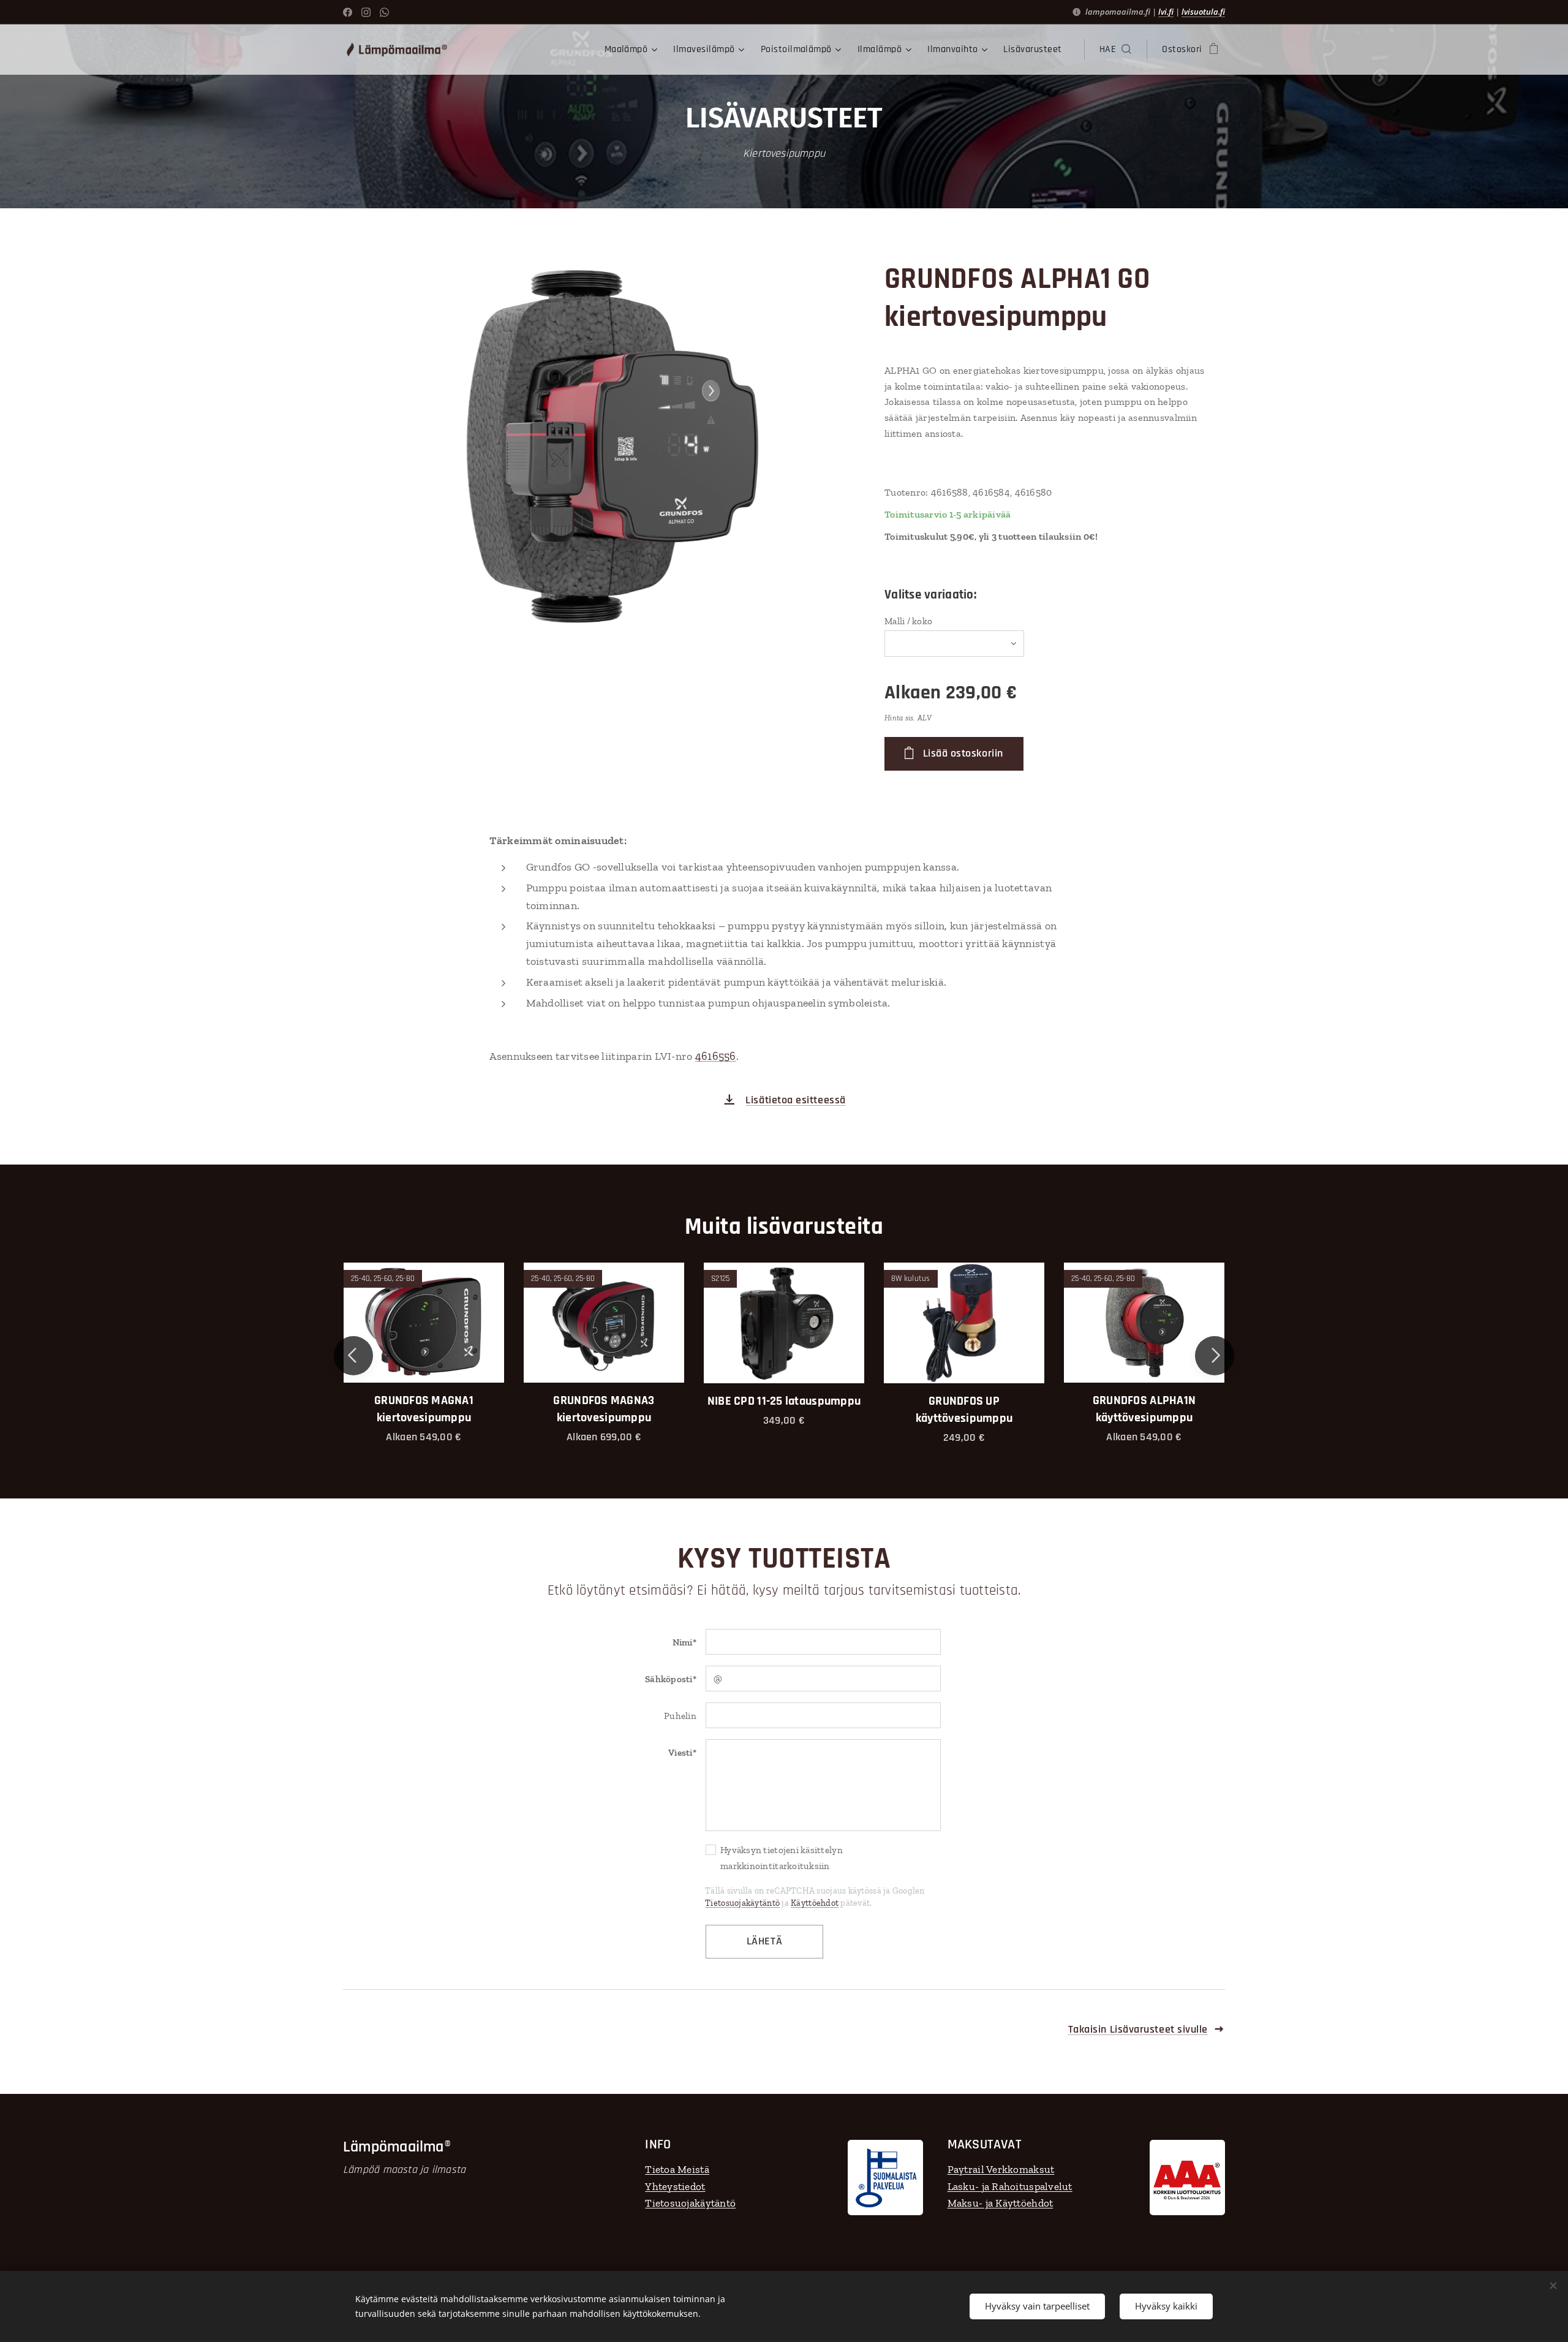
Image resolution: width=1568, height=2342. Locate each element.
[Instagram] (366, 12)
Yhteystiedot (675, 2186)
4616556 (716, 1056)
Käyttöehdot (815, 1903)
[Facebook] (348, 12)
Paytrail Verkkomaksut (1001, 2169)
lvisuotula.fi (1203, 12)
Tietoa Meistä (677, 2169)
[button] (1115, 50)
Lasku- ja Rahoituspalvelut (1010, 2186)
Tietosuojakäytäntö (742, 1903)
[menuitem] (633, 50)
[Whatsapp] (384, 12)
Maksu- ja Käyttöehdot (1001, 2203)
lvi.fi (1166, 12)
